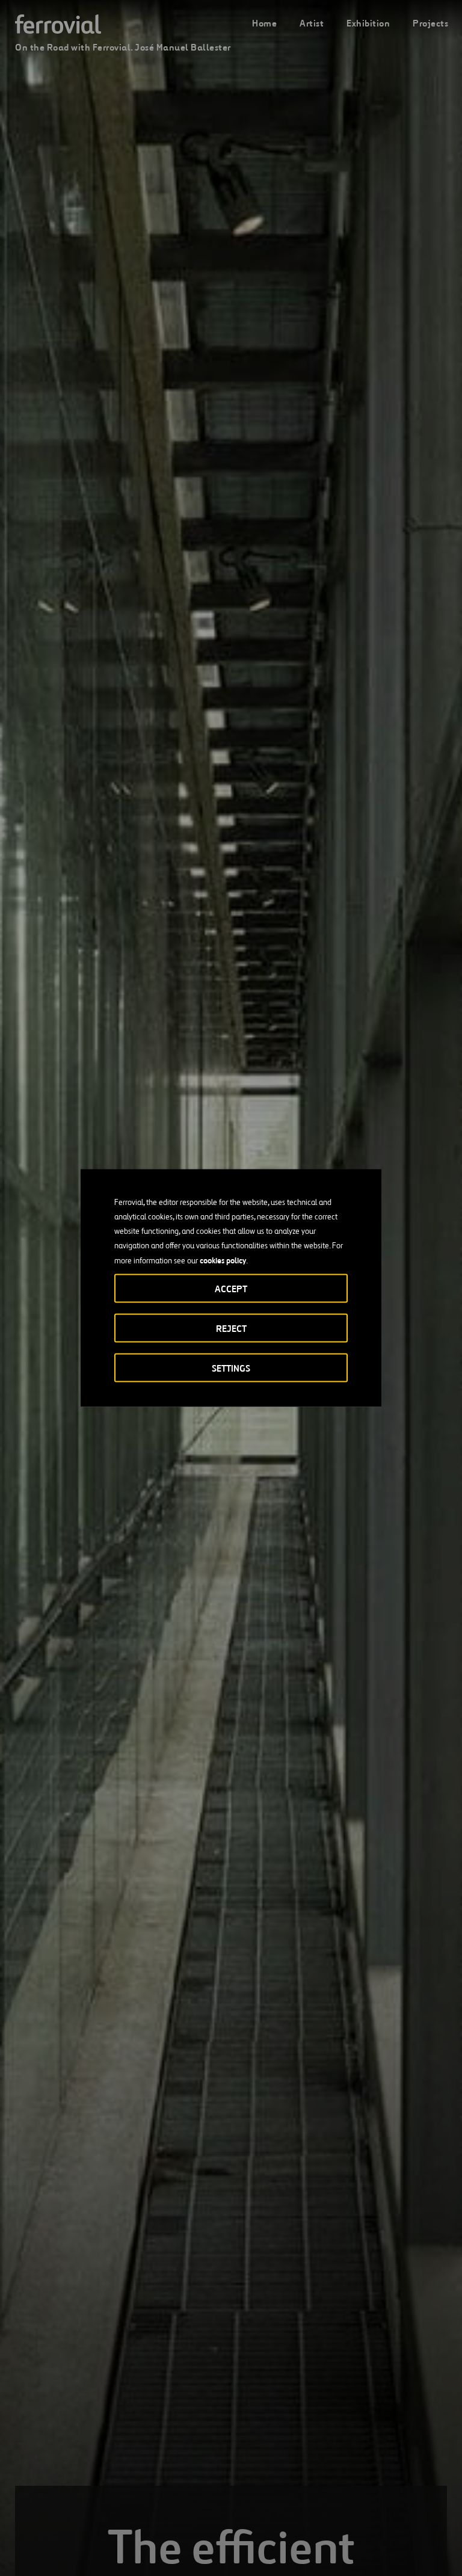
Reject (231, 1329)
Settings (231, 1368)
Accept (231, 1289)
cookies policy (223, 1260)
